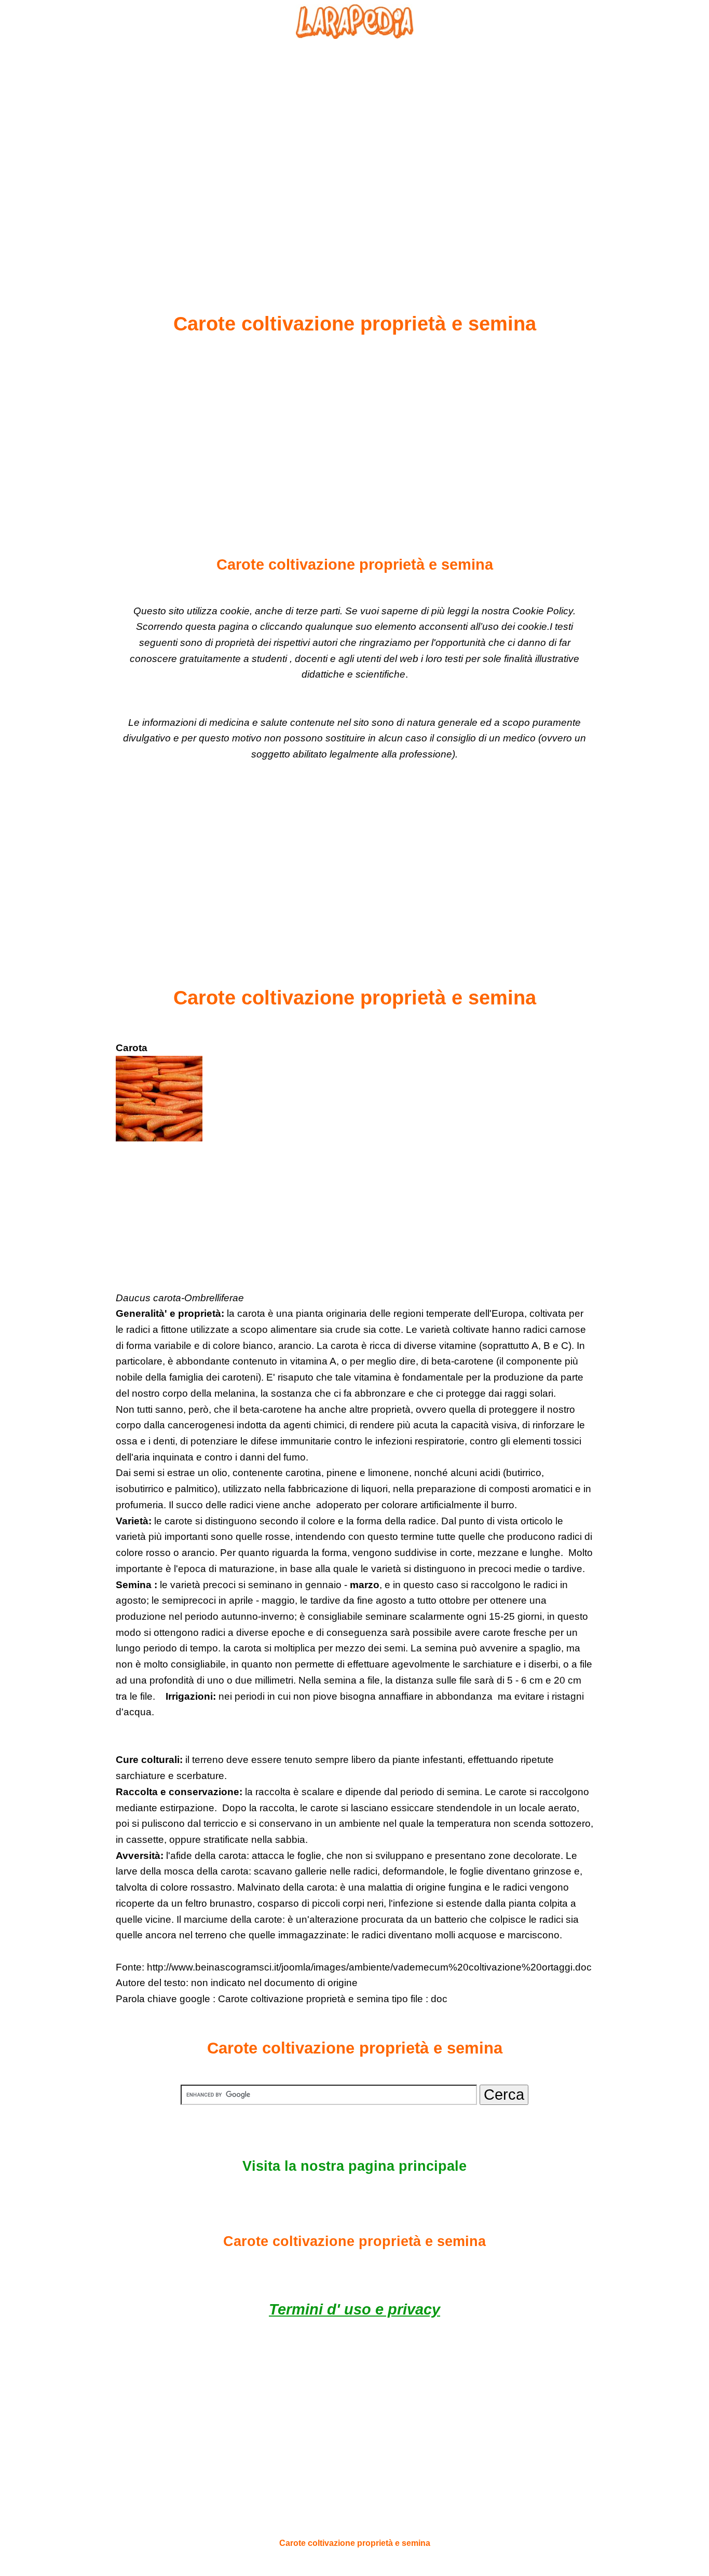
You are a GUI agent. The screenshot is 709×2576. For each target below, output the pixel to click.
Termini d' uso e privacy (354, 2309)
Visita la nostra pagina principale (354, 2166)
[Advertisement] (354, 151)
